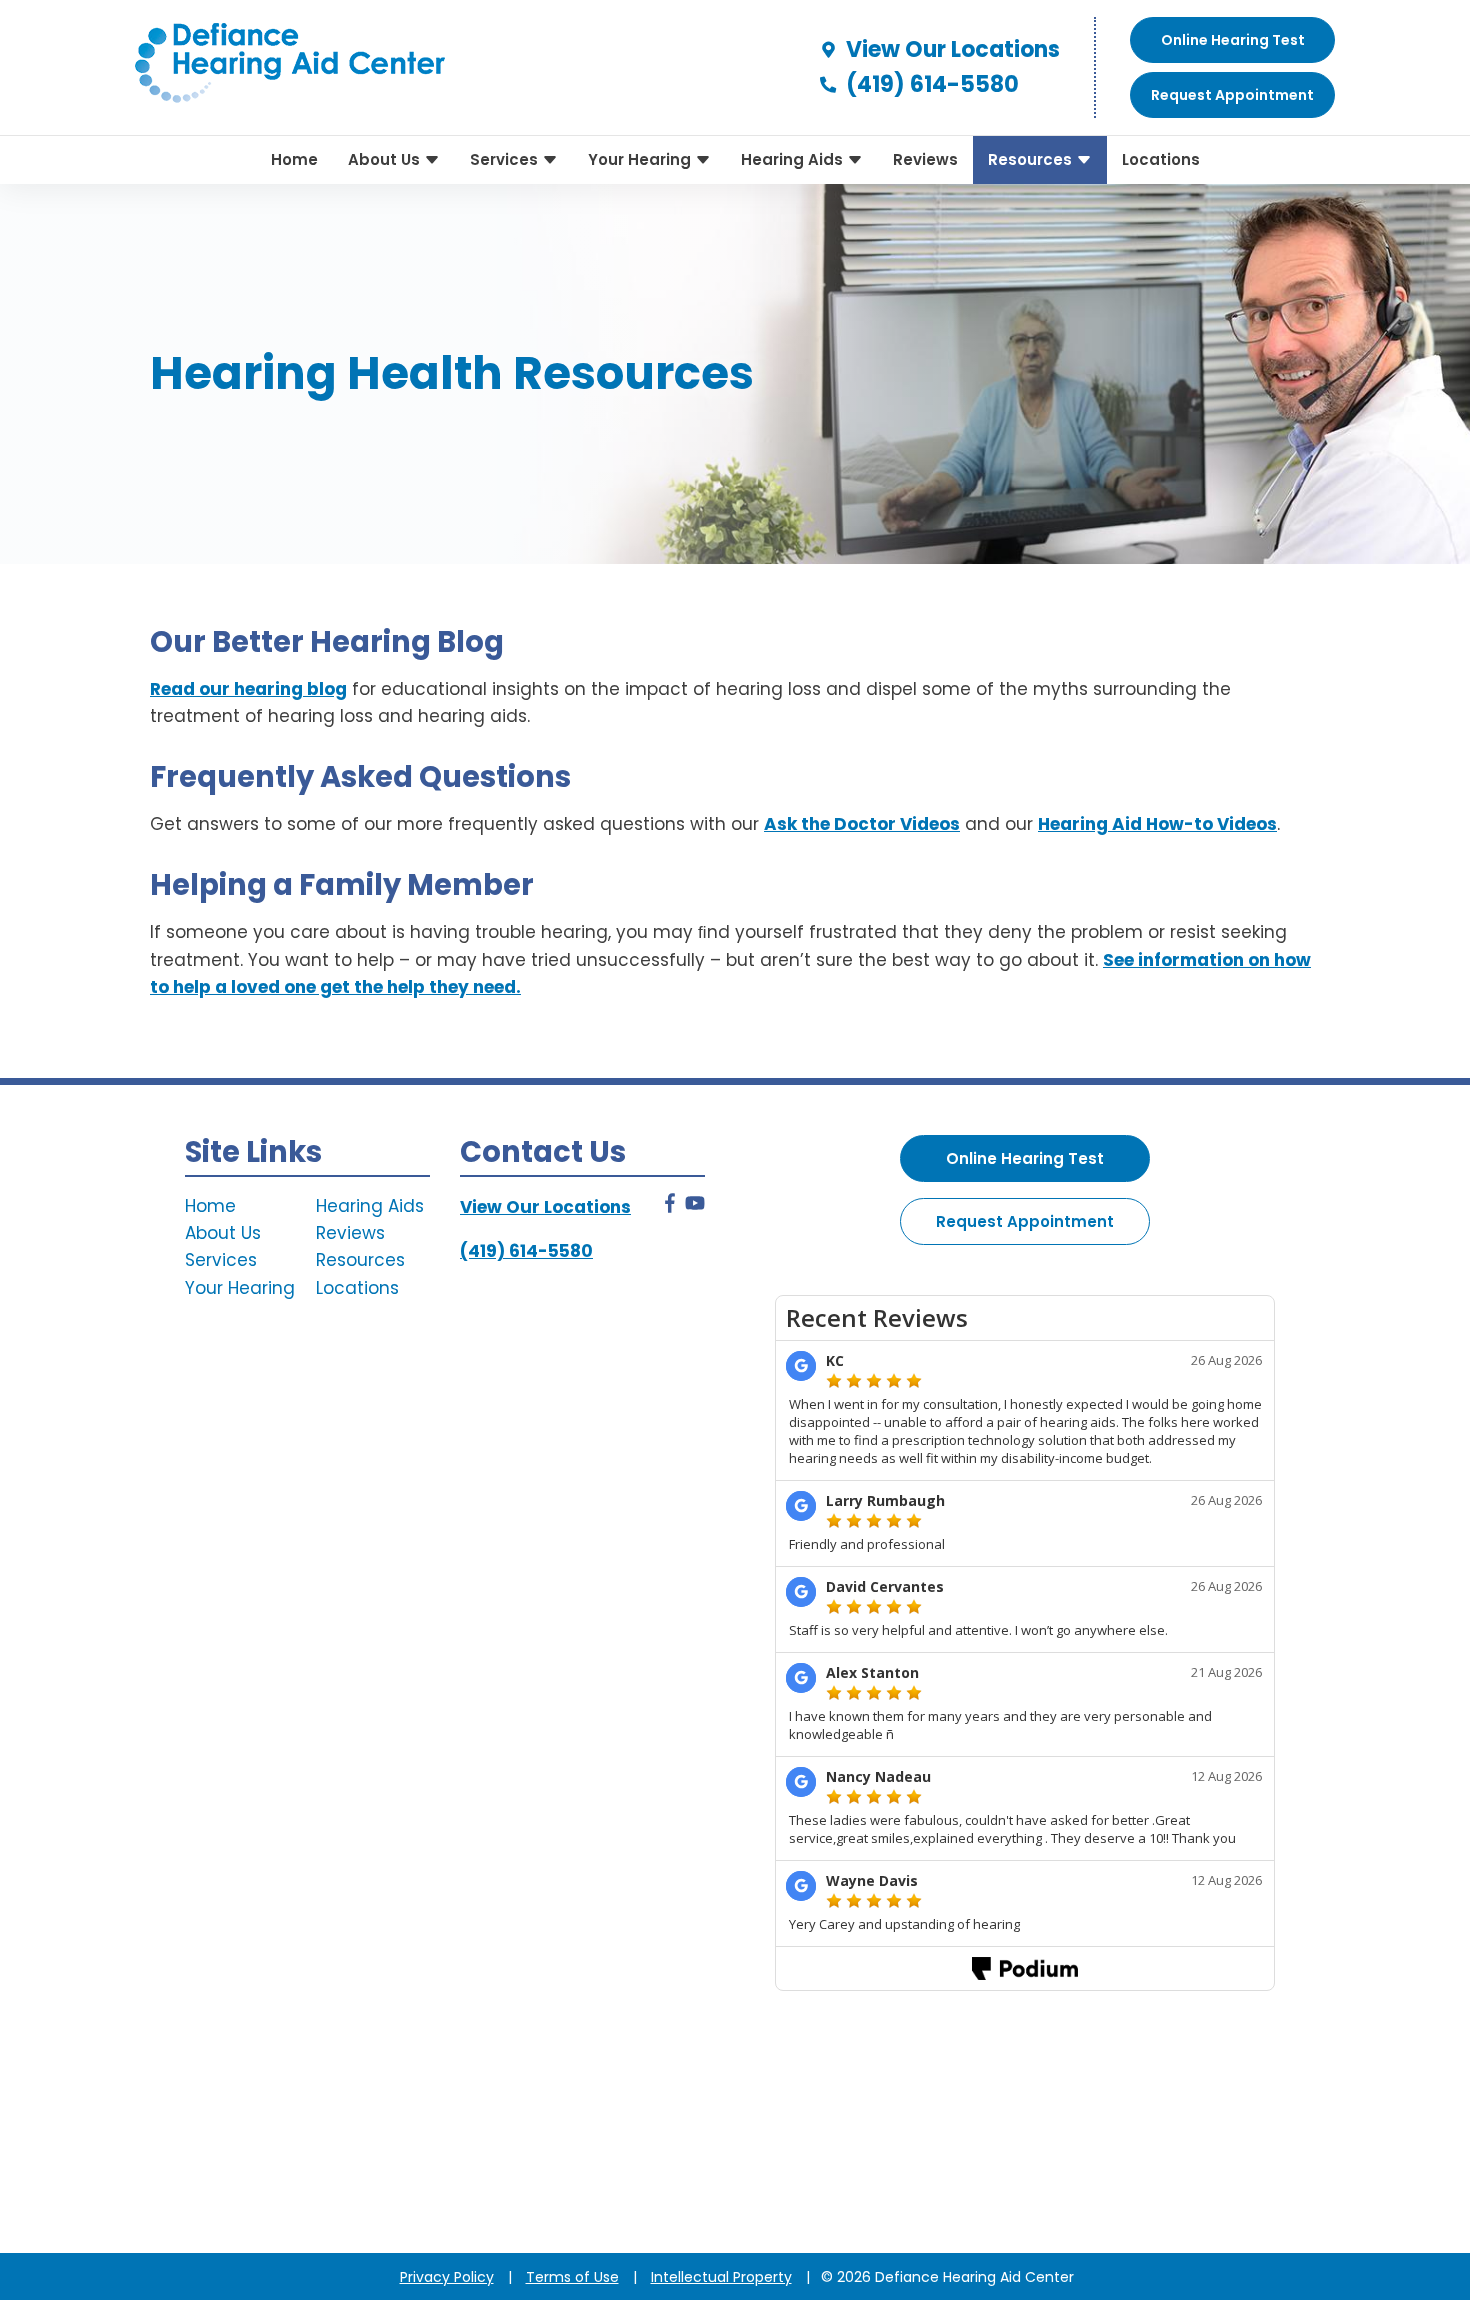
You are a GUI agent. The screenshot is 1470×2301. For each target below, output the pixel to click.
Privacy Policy (447, 2277)
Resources (1032, 159)
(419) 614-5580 (930, 84)
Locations (1161, 159)
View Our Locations (950, 49)
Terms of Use (572, 2277)
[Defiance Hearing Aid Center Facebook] (670, 1207)
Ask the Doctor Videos (862, 824)
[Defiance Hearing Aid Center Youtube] (695, 1207)
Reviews (925, 159)
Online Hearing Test (1025, 1158)
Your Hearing (641, 159)
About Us (386, 159)
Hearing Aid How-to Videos (1157, 824)
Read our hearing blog (248, 689)
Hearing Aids (794, 159)
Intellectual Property (721, 2277)
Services (506, 159)
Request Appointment (1025, 1221)
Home (294, 159)
